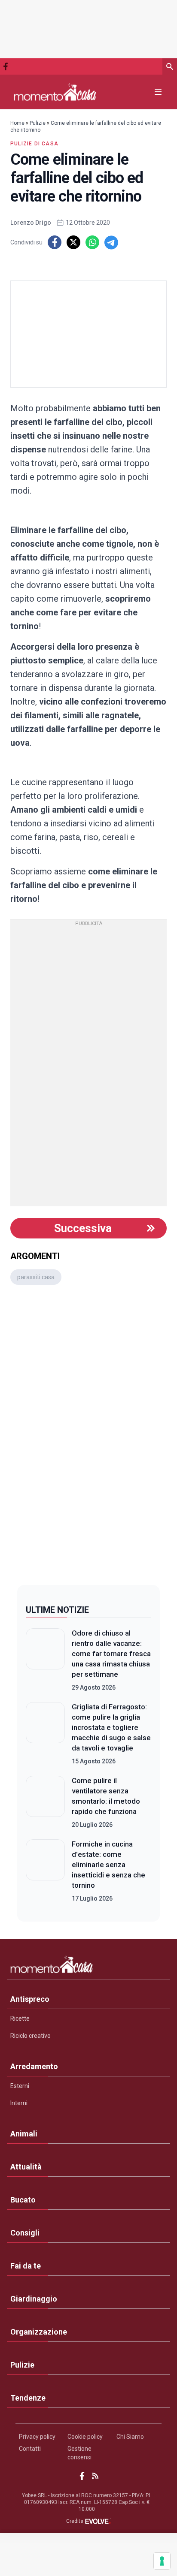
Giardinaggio (34, 2299)
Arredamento (34, 2066)
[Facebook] (6, 66)
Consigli (25, 2233)
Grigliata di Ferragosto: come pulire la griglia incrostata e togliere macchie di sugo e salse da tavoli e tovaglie (111, 1727)
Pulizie (38, 123)
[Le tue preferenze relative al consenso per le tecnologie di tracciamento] (162, 2561)
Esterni (20, 2086)
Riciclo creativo (31, 2036)
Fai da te (26, 2266)
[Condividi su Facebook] (55, 242)
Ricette (20, 2019)
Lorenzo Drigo (31, 223)
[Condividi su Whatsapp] (92, 242)
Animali (24, 2134)
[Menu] (158, 92)
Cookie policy (85, 2437)
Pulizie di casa (34, 144)
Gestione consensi (79, 2453)
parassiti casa (36, 1277)
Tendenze (28, 2398)
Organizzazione (39, 2332)
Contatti (30, 2449)
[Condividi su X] (73, 242)
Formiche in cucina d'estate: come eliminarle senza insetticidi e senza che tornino (108, 1865)
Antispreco (30, 1999)
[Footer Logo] (88, 1966)
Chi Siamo (130, 2437)
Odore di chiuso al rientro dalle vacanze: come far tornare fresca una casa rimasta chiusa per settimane (111, 1654)
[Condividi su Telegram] (111, 242)
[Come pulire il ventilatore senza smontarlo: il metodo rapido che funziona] (45, 1802)
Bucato (23, 2200)
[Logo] (55, 92)
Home (17, 123)
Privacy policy (37, 2437)
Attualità (26, 2167)
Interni (19, 2103)
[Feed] (95, 2476)
